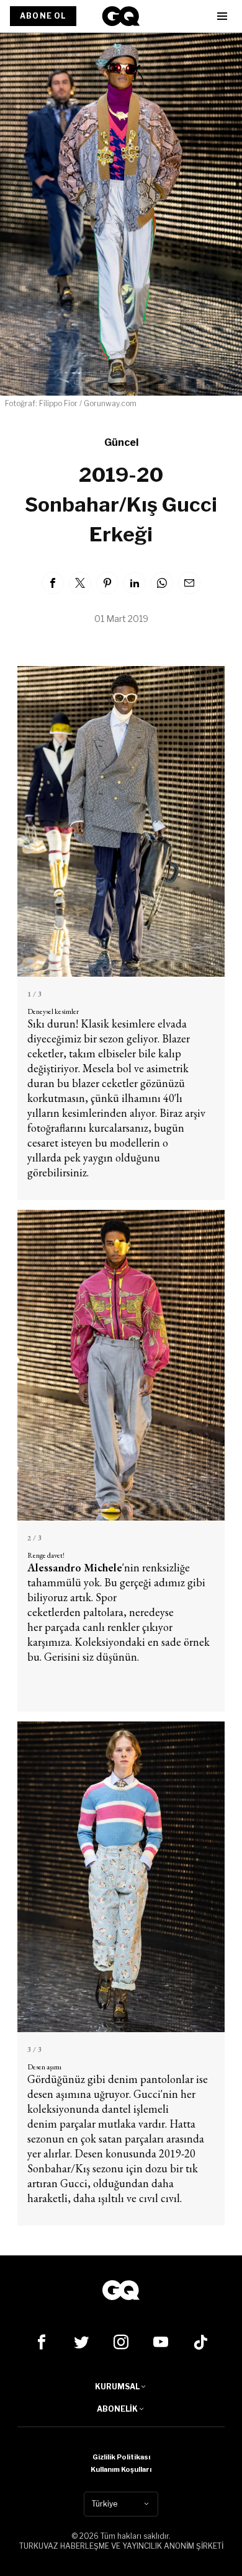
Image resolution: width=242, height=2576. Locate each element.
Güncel (121, 442)
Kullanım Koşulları (121, 2469)
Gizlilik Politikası (121, 2457)
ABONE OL (43, 16)
